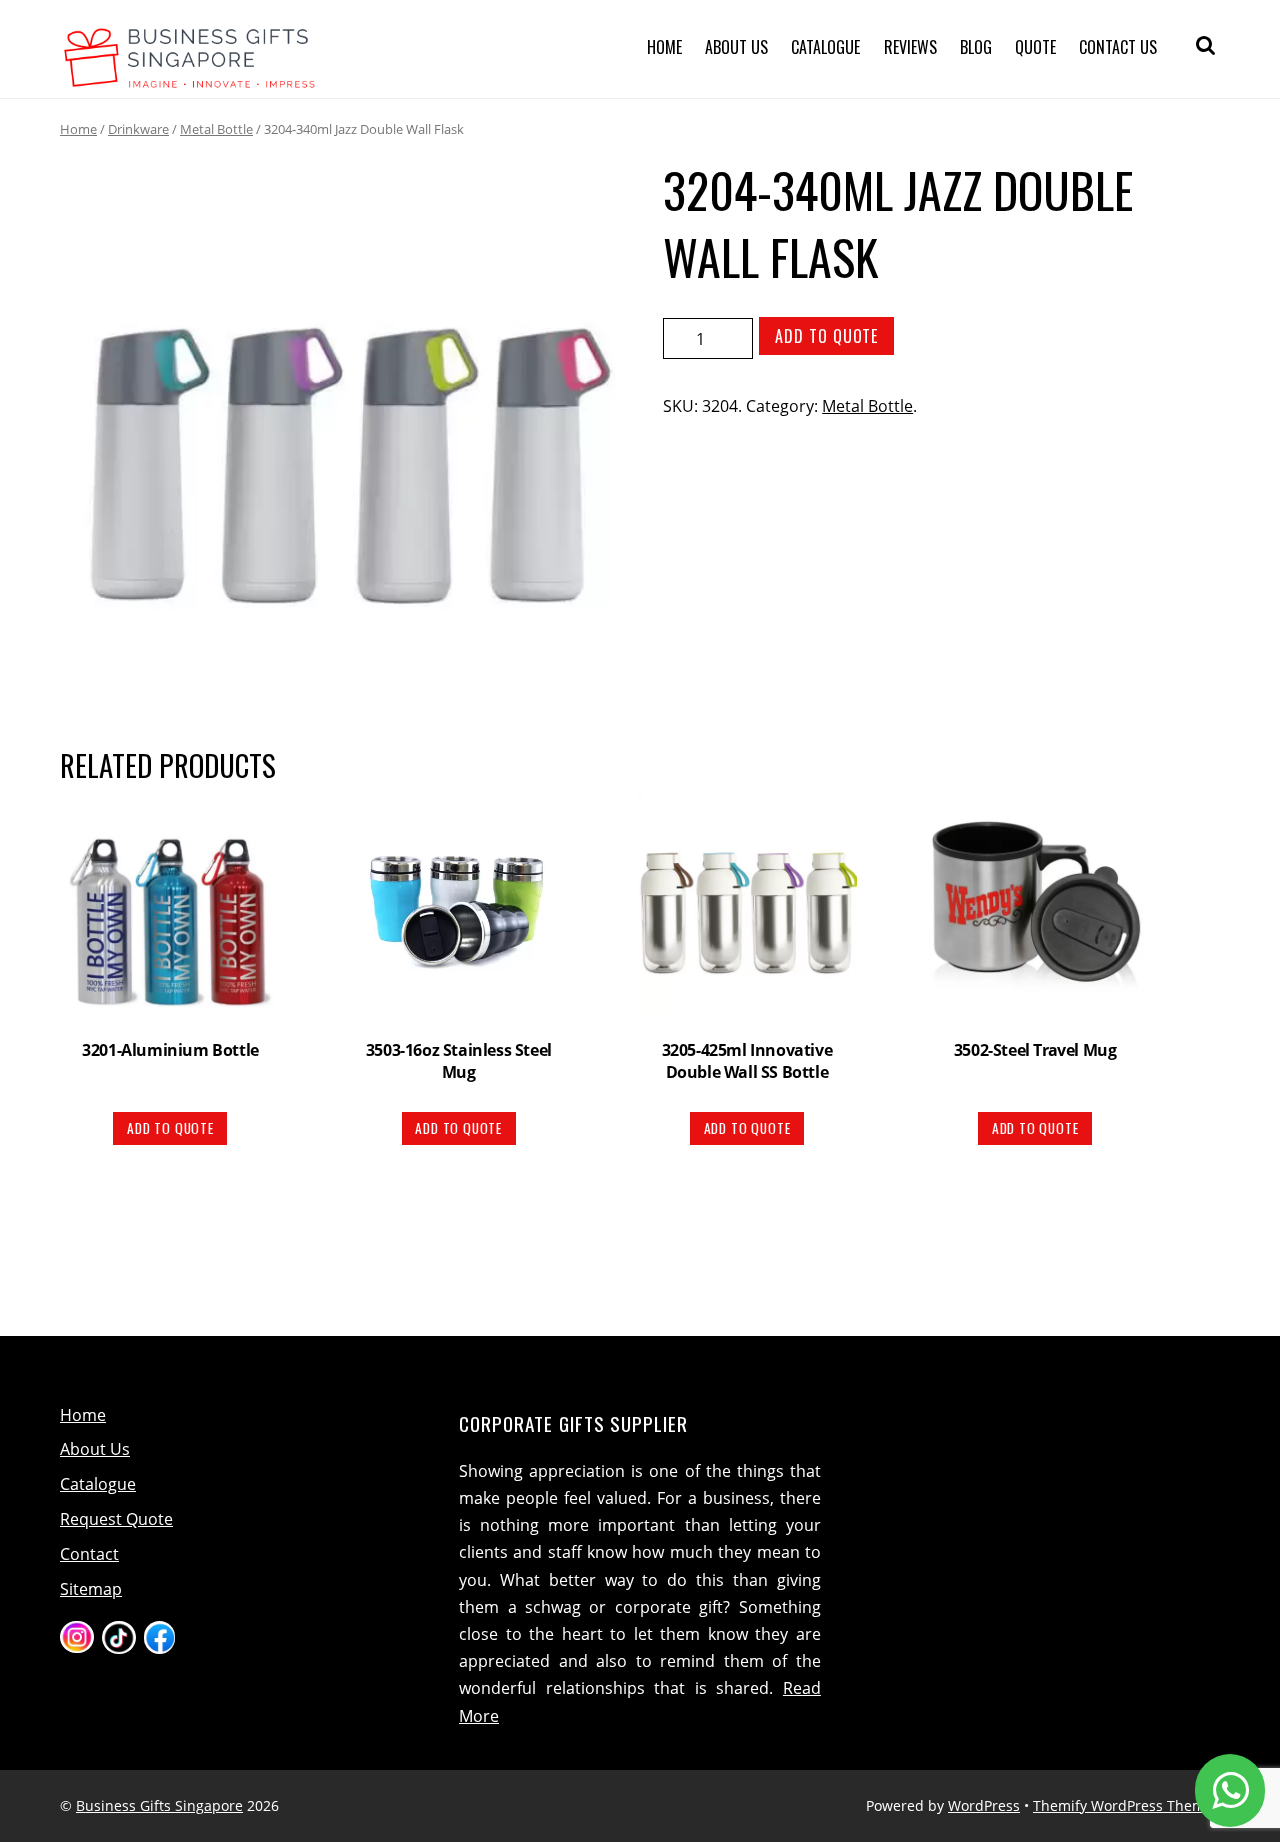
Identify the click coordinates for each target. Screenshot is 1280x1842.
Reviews (910, 47)
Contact (89, 1554)
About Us (736, 47)
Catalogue (825, 47)
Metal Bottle (216, 129)
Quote (1035, 47)
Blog (976, 47)
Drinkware (138, 129)
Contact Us (1118, 47)
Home (664, 47)
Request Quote (116, 1519)
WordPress (984, 1805)
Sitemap (91, 1589)
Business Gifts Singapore (159, 1805)
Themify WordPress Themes (1126, 1805)
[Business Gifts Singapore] (190, 76)
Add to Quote (827, 336)
